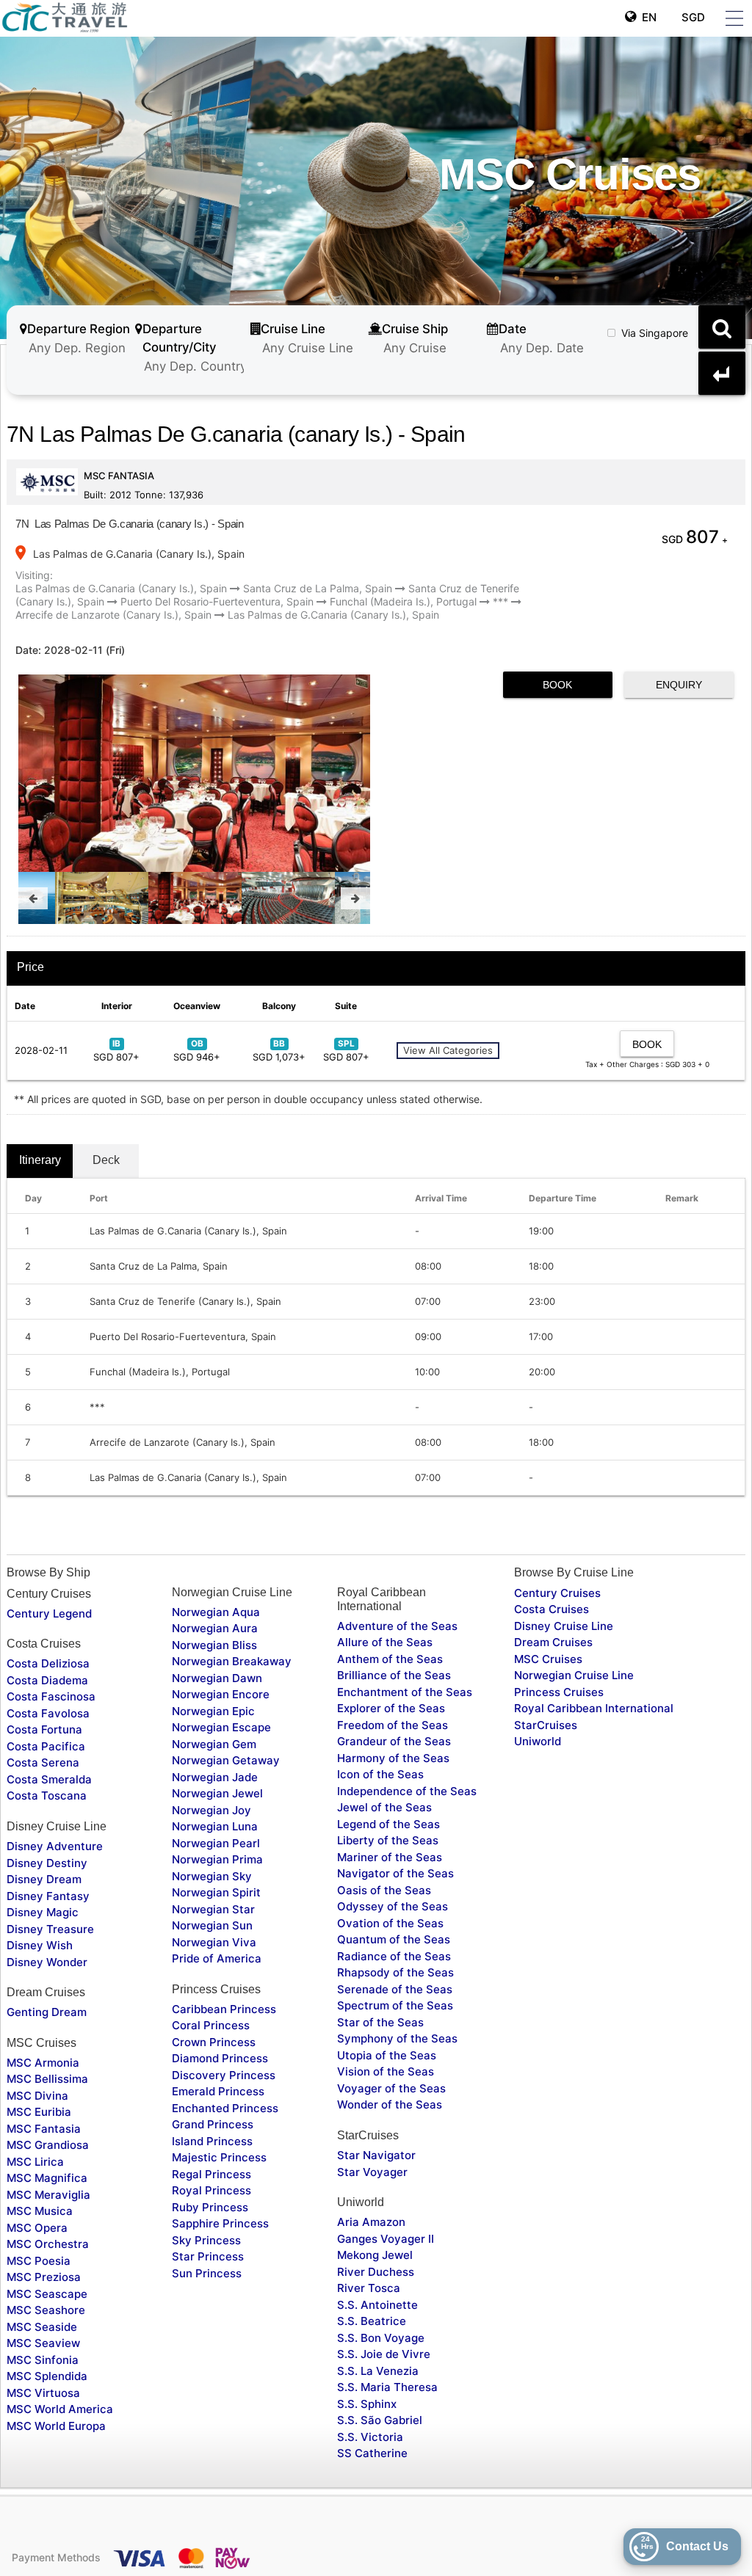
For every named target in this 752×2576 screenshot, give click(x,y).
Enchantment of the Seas (405, 1692)
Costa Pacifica (46, 1746)
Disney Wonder (47, 1962)
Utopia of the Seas (387, 2055)
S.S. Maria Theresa (387, 2387)
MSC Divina (37, 2096)
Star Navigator (376, 2155)
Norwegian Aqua (216, 1612)
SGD (692, 17)
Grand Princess (213, 2124)
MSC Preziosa (44, 2277)
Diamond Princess (220, 2058)
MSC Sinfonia (43, 2360)
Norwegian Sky (212, 1876)
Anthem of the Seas (390, 1659)
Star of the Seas (380, 2022)
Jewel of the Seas (384, 1807)
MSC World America (60, 2409)
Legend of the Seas (388, 1824)
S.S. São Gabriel (380, 2420)
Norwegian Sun (212, 1925)
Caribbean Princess (224, 2009)
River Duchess (376, 2272)
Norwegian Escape (221, 1727)
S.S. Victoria (370, 2437)
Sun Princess (207, 2273)
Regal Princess (211, 2174)
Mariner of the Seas (390, 1857)
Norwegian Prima (217, 1859)
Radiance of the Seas (394, 1956)
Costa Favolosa (48, 1713)
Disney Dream (44, 1879)
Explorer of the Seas (391, 1708)
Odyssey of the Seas (393, 1906)
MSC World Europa (56, 2426)
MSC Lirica (35, 2162)
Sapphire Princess (220, 2223)
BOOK (557, 685)
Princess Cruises (559, 1692)
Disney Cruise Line (564, 1626)
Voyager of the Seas (391, 2088)
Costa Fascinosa (51, 1696)
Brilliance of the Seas (394, 1675)
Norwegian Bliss (214, 1645)
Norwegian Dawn (217, 1678)
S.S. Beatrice (372, 2321)
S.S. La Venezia (378, 2371)
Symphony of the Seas (397, 2038)
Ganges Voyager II (386, 2239)
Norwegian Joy (211, 1810)
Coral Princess (211, 2025)
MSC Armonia (43, 2063)
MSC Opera (37, 2228)
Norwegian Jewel (217, 1793)
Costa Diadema (47, 1680)
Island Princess (212, 2141)
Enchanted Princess (225, 2108)
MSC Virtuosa (43, 2393)
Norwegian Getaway (226, 1760)
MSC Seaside (42, 2327)
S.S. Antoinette (377, 2305)
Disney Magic (43, 1912)
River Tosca (369, 2288)
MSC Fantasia (44, 2129)
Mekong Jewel (375, 2255)
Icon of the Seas (380, 1774)
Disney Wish (40, 1945)
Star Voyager (372, 2172)
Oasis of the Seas (384, 1890)
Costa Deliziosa (48, 1663)
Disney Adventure (55, 1846)
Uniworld (538, 1741)
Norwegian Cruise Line (574, 1675)
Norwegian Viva (214, 1942)
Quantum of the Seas (394, 1939)
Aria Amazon (371, 2222)
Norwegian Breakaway (232, 1661)
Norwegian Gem (214, 1744)
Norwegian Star (213, 1909)
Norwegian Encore (221, 1694)
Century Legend (49, 1613)
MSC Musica (40, 2211)
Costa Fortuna (44, 1729)
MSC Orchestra (48, 2244)
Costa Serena (43, 1762)
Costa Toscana (47, 1795)
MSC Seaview (43, 2343)
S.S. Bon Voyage (381, 2338)
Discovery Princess (224, 2075)
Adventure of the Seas (397, 1626)
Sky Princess (206, 2240)
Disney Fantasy (48, 1896)
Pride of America (217, 1958)
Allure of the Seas (385, 1642)
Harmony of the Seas (393, 1758)
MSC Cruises (548, 1659)
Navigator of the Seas (395, 1873)
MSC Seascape (47, 2294)
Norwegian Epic (213, 1711)
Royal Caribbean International (594, 1708)
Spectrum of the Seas (395, 2005)
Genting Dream (47, 2012)
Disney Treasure (50, 1929)
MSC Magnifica (47, 2178)
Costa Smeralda (49, 1779)
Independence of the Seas (407, 1791)
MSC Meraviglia (48, 2195)
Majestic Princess (219, 2157)
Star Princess (208, 2256)
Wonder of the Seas (390, 2104)
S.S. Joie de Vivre (384, 2354)
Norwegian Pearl (216, 1843)
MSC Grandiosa (48, 2145)
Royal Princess (211, 2190)
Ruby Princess (210, 2207)
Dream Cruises (553, 1642)
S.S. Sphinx (367, 2404)
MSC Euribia (39, 2112)
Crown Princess (214, 2042)
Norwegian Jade (215, 1777)
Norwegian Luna (215, 1826)
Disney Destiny (47, 1863)
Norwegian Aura (215, 1628)
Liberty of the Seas (388, 1840)
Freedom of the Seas (393, 1725)
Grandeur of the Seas (394, 1741)
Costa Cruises (552, 1609)
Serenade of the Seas (395, 1989)
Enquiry (679, 685)
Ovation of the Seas (390, 1923)
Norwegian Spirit (216, 1892)
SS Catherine (372, 2453)
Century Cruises (557, 1593)
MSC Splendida (47, 2376)
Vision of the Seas (386, 2071)
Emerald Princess (218, 2091)
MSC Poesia (39, 2261)
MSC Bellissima (47, 2079)
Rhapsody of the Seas (395, 1972)
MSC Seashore (46, 2310)
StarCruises (546, 1725)
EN (646, 17)
